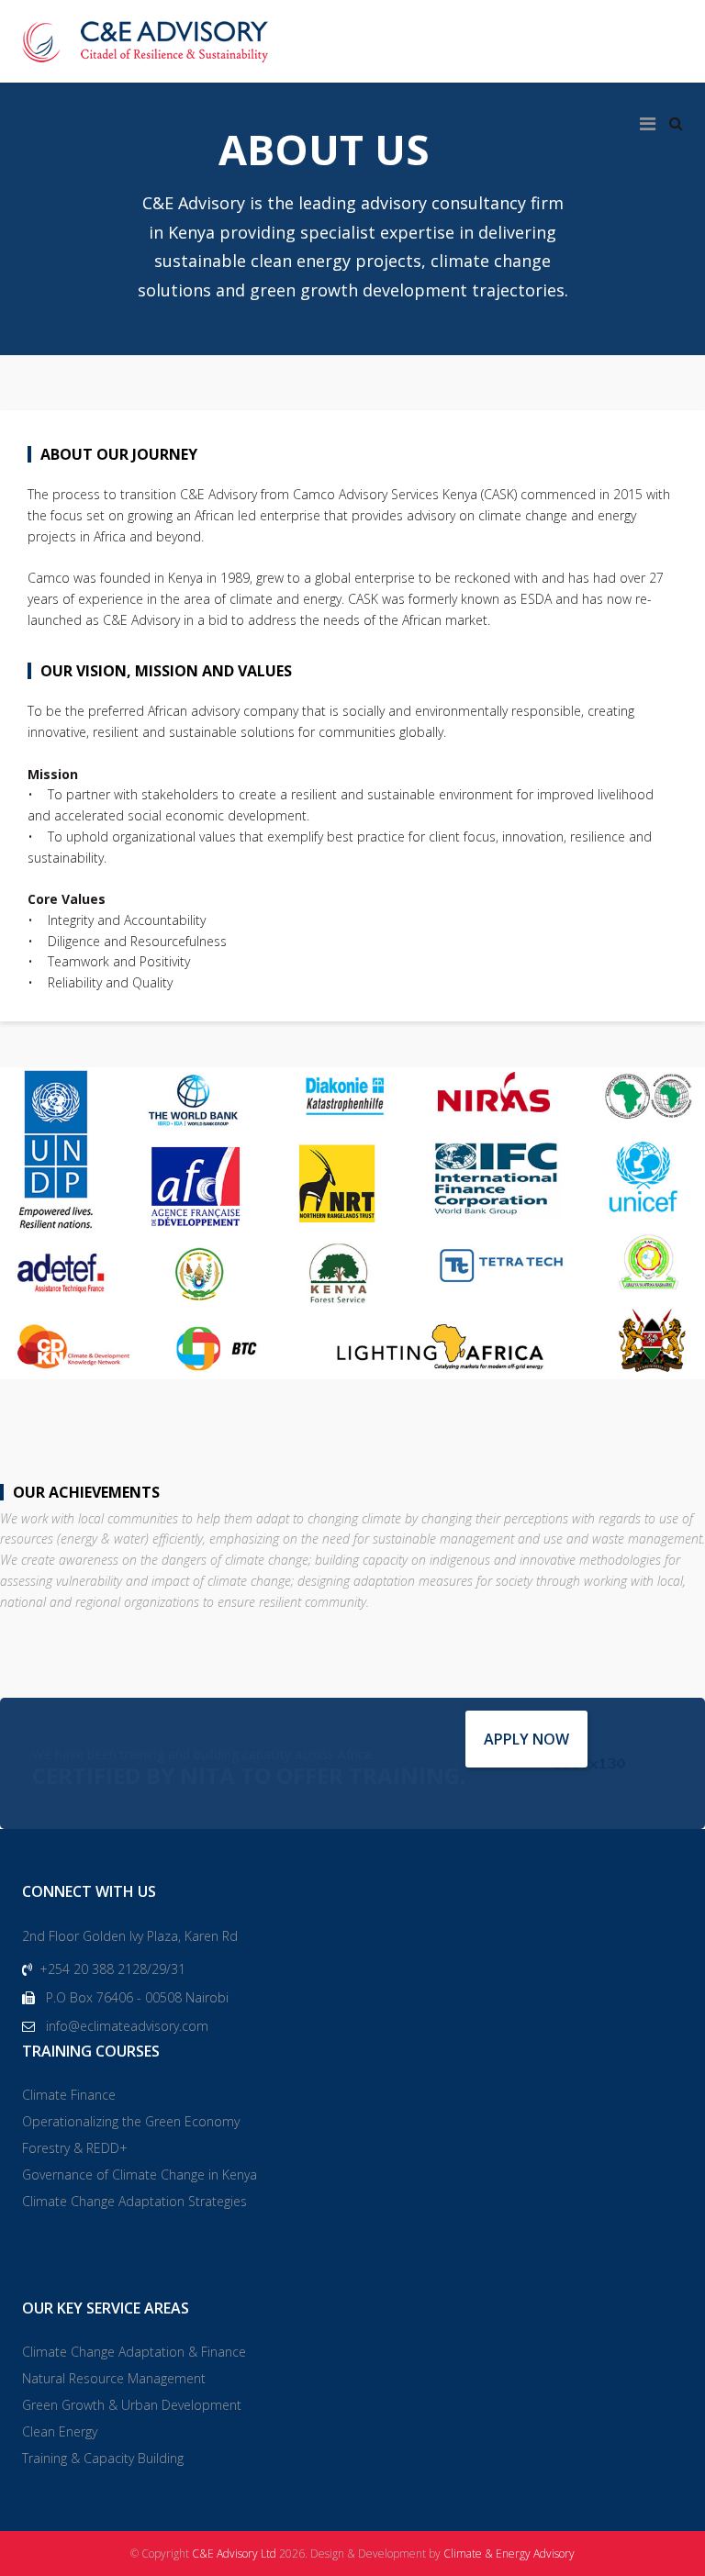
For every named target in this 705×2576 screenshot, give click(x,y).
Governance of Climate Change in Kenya (140, 2175)
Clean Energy (60, 2431)
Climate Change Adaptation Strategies (134, 2201)
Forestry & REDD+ (75, 2148)
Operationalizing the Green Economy (131, 2121)
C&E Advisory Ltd (234, 2554)
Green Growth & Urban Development (132, 2405)
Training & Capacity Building (103, 2458)
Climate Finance (69, 2095)
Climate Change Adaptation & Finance (134, 2352)
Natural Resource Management (114, 2378)
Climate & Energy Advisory (509, 2554)
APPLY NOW (526, 1739)
